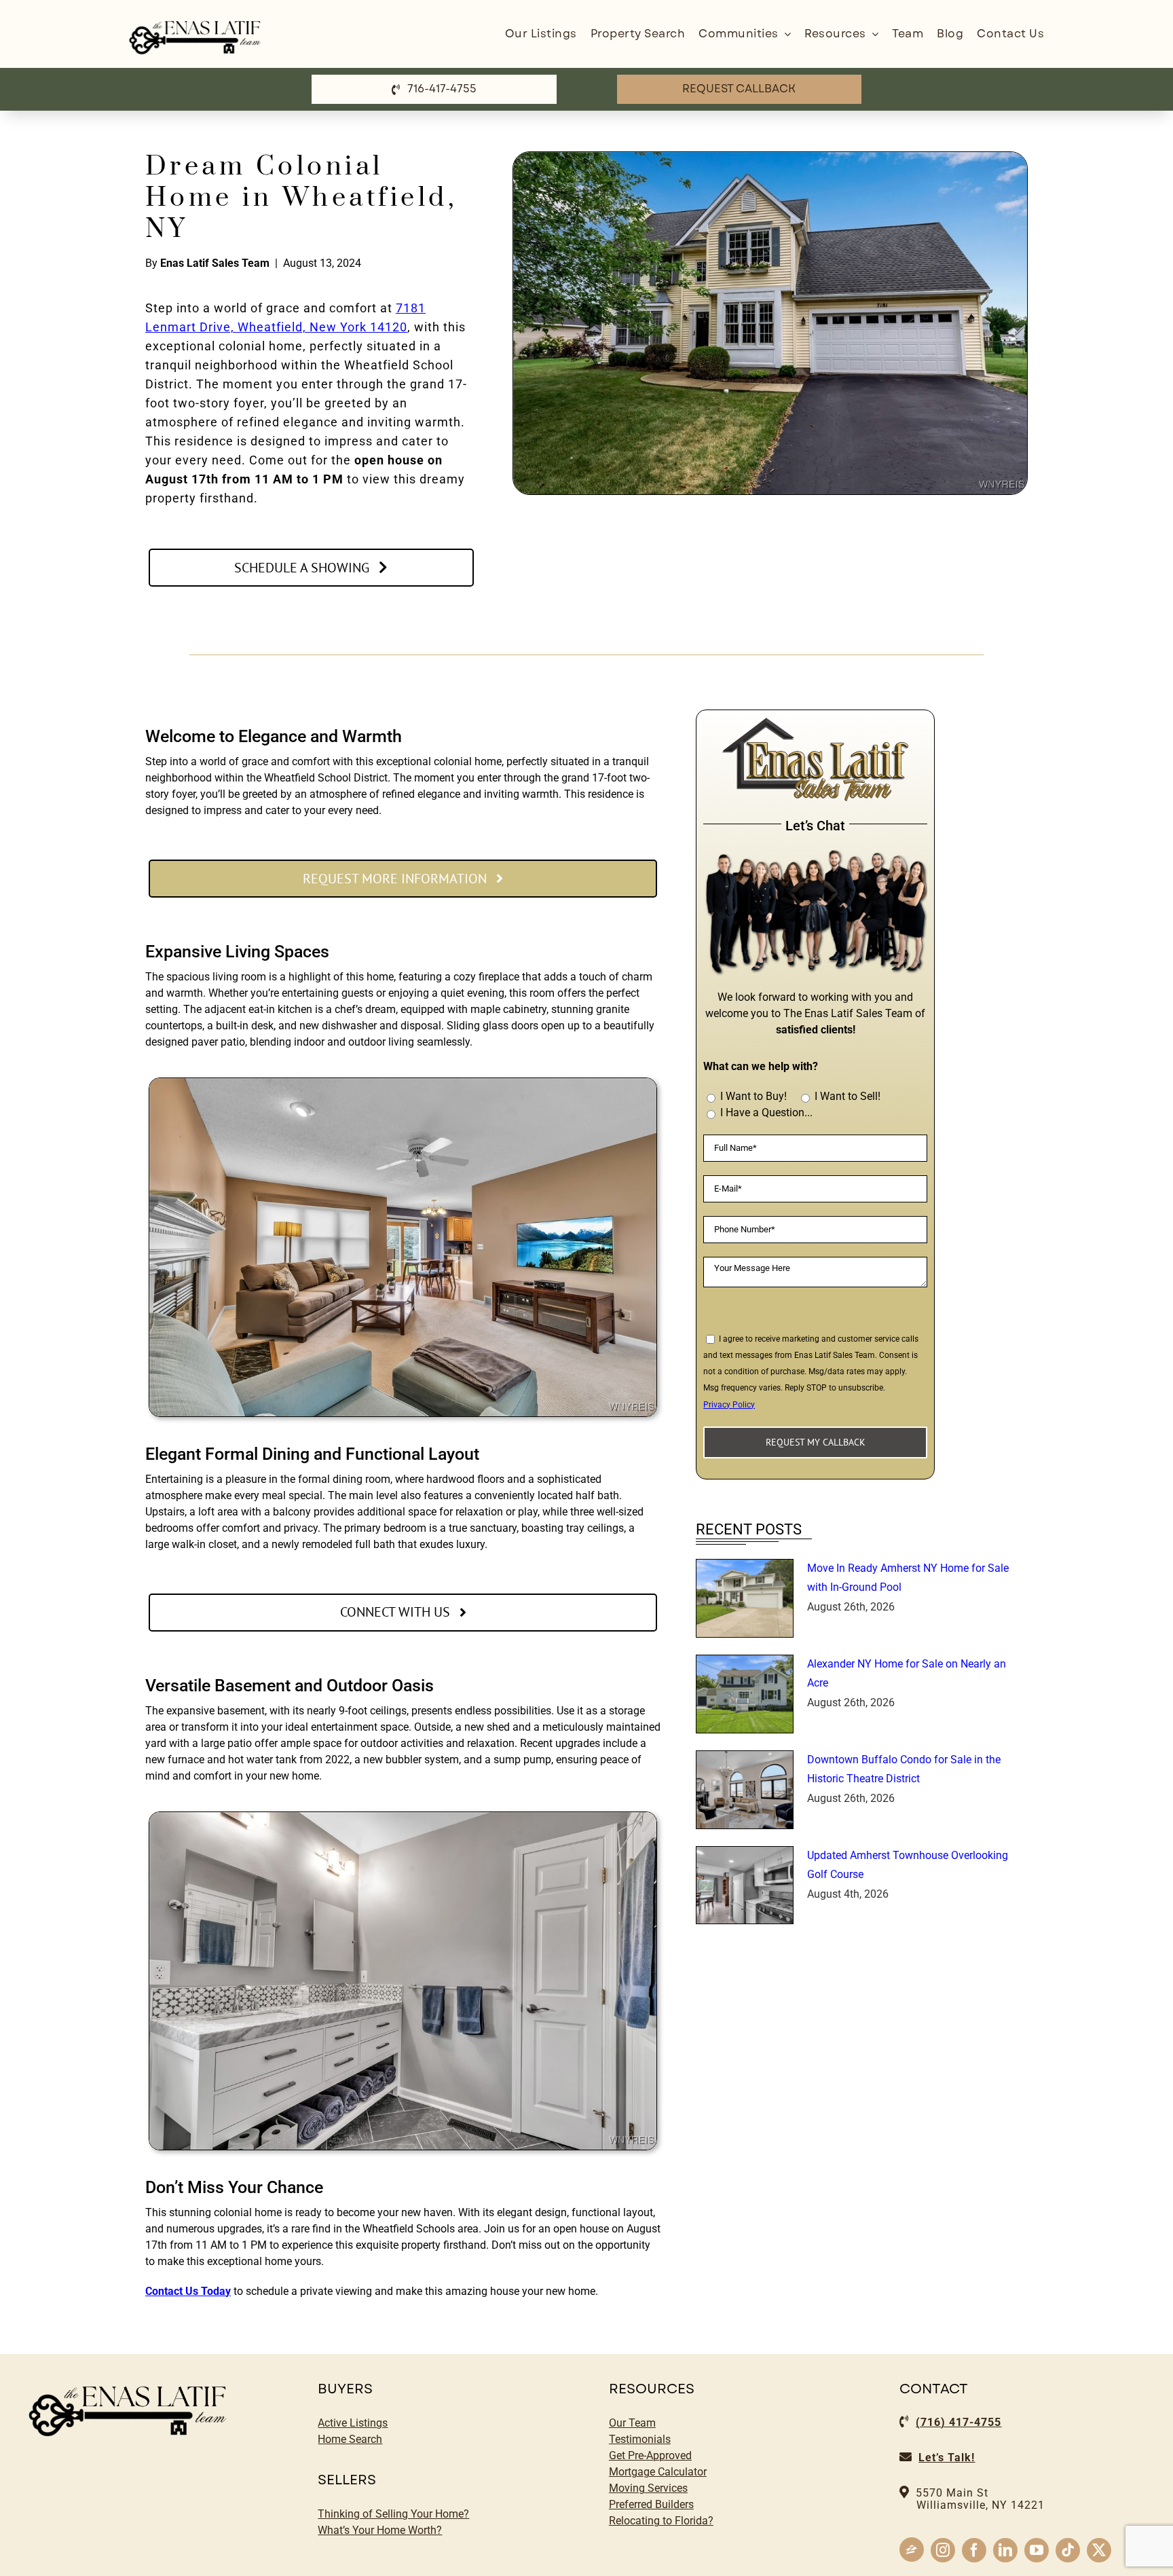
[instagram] (943, 2550)
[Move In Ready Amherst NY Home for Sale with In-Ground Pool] (745, 1598)
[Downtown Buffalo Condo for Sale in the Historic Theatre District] (745, 1790)
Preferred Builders (651, 2504)
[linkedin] (1005, 2550)
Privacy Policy (729, 1405)
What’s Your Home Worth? (380, 2530)
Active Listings (353, 2423)
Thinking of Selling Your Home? (393, 2514)
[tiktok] (1068, 2550)
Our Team (632, 2423)
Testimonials (640, 2439)
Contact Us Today (188, 2291)
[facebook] (974, 2550)
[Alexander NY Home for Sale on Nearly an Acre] (745, 1694)
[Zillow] (912, 2550)
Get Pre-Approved (650, 2455)
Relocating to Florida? (661, 2521)
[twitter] (1099, 2550)
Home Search (350, 2439)
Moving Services (648, 2488)
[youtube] (1037, 2550)
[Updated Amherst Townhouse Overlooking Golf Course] (745, 1885)
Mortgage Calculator (658, 2472)
